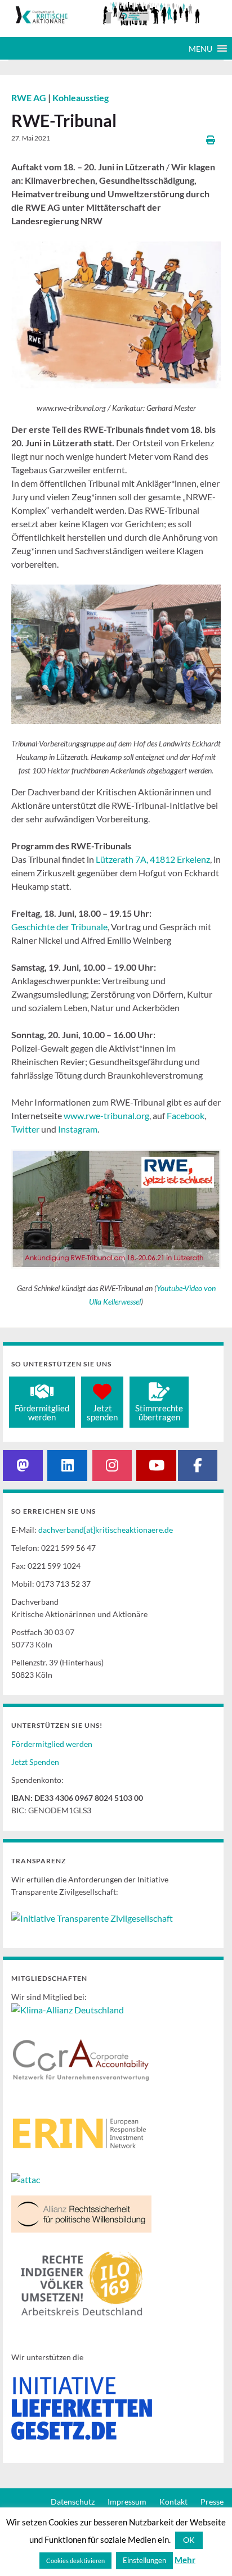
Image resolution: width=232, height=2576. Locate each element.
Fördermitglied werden (52, 1744)
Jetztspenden (102, 1413)
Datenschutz (73, 2502)
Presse (212, 2502)
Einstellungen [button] (144, 2560)
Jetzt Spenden (35, 1762)
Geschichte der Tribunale (59, 927)
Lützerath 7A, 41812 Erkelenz (153, 859)
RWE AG (30, 98)
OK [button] (189, 2540)
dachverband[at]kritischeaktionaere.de (106, 1530)
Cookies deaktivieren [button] (75, 2561)
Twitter (25, 1129)
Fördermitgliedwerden (42, 1413)
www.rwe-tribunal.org (106, 1115)
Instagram (78, 1129)
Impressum (127, 2502)
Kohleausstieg (81, 98)
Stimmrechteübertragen (159, 1413)
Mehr (185, 2560)
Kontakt (173, 2502)
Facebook (186, 1115)
